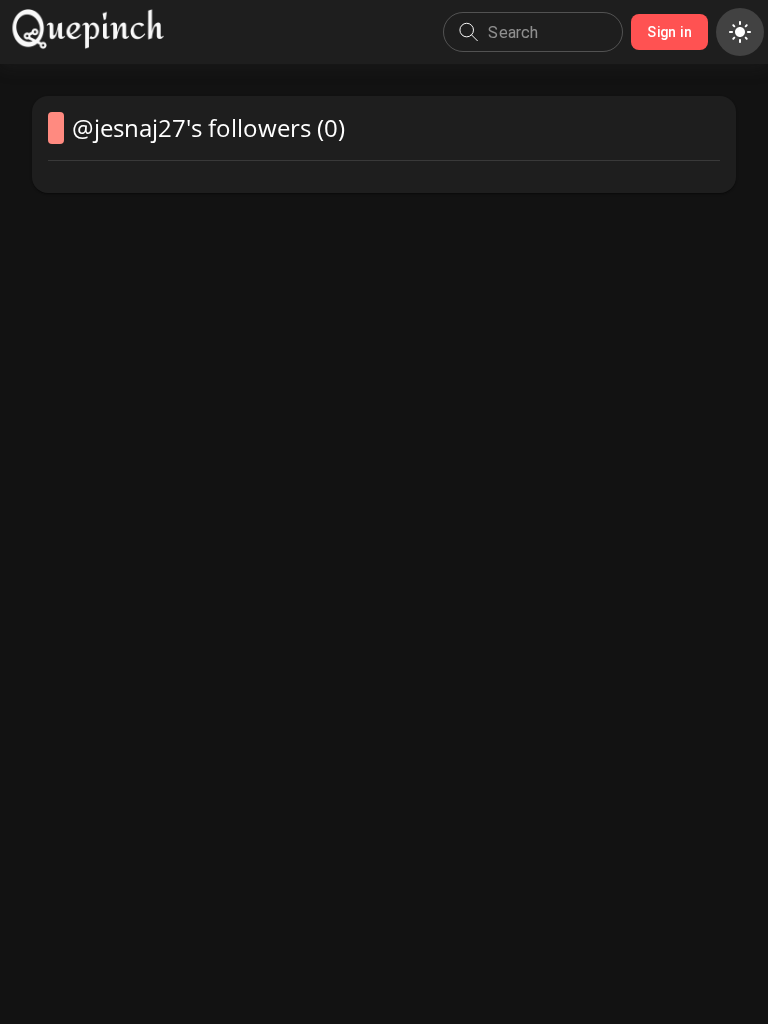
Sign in (669, 32)
